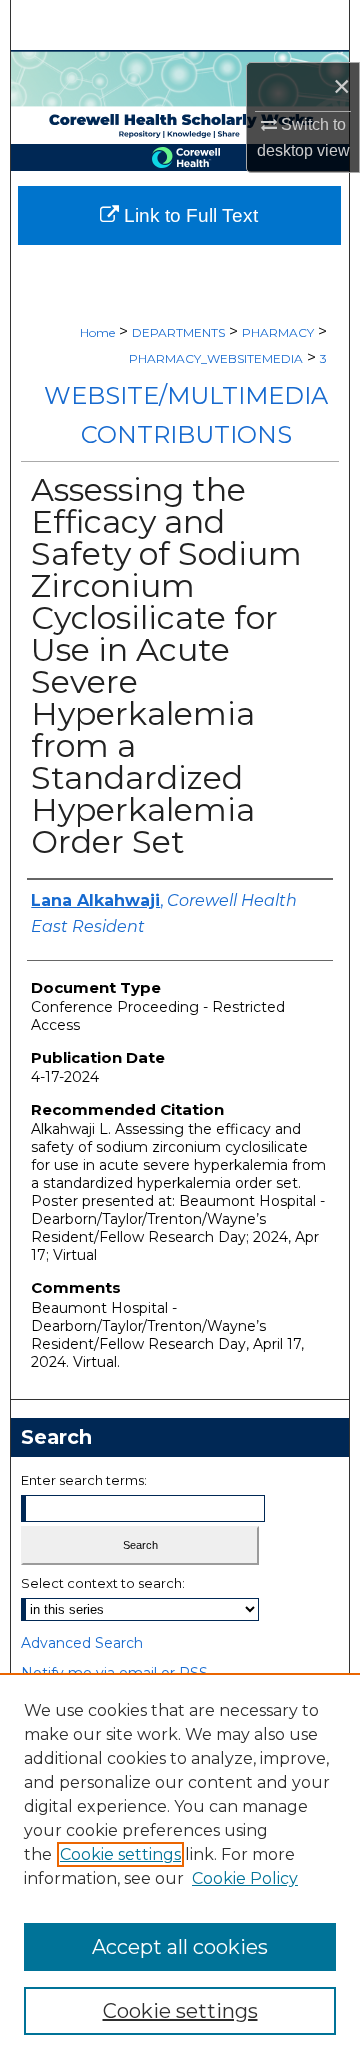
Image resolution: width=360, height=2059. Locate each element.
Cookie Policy (245, 1878)
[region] (180, 1866)
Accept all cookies (180, 1947)
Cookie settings (120, 1854)
